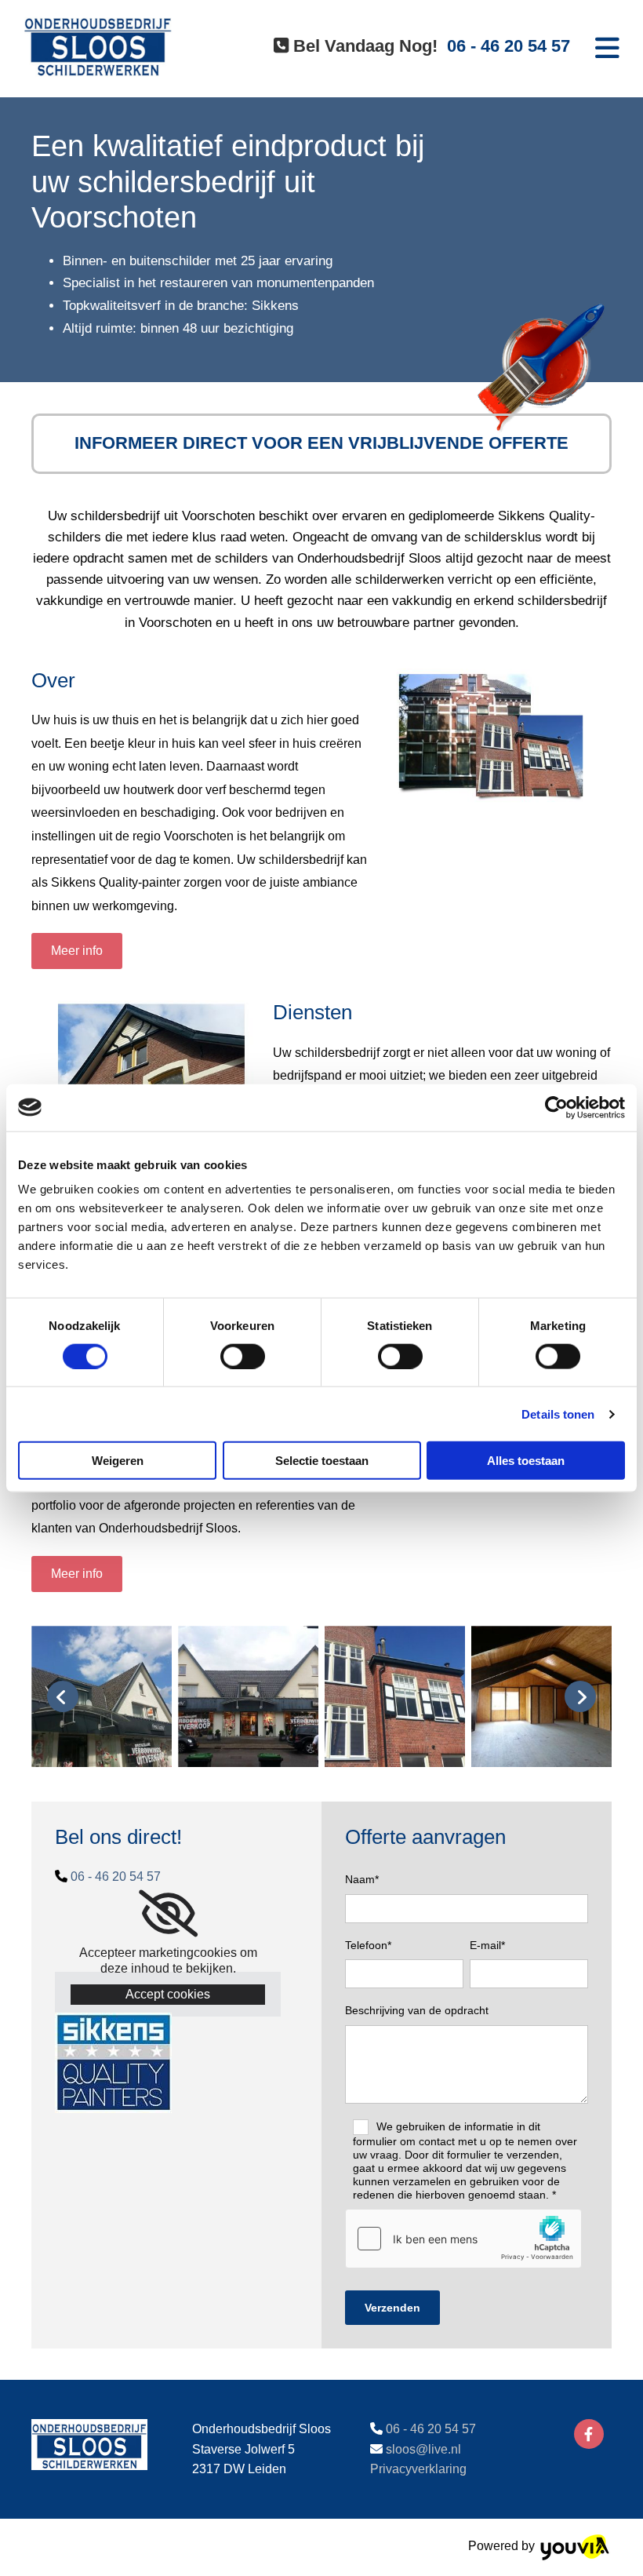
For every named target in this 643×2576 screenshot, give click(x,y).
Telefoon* (368, 1945)
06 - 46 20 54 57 (116, 1876)
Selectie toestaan (322, 1461)
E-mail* (487, 1945)
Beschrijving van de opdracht (417, 2010)
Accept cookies (168, 1994)
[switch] (243, 1356)
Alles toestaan (526, 1461)
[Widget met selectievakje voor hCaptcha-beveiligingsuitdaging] (463, 2239)
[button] (77, 951)
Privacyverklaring (418, 2469)
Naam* (362, 1879)
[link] (168, 1914)
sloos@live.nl (423, 2449)
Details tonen (558, 1414)
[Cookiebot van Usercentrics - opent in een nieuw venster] (556, 1107)
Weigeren (118, 1461)
